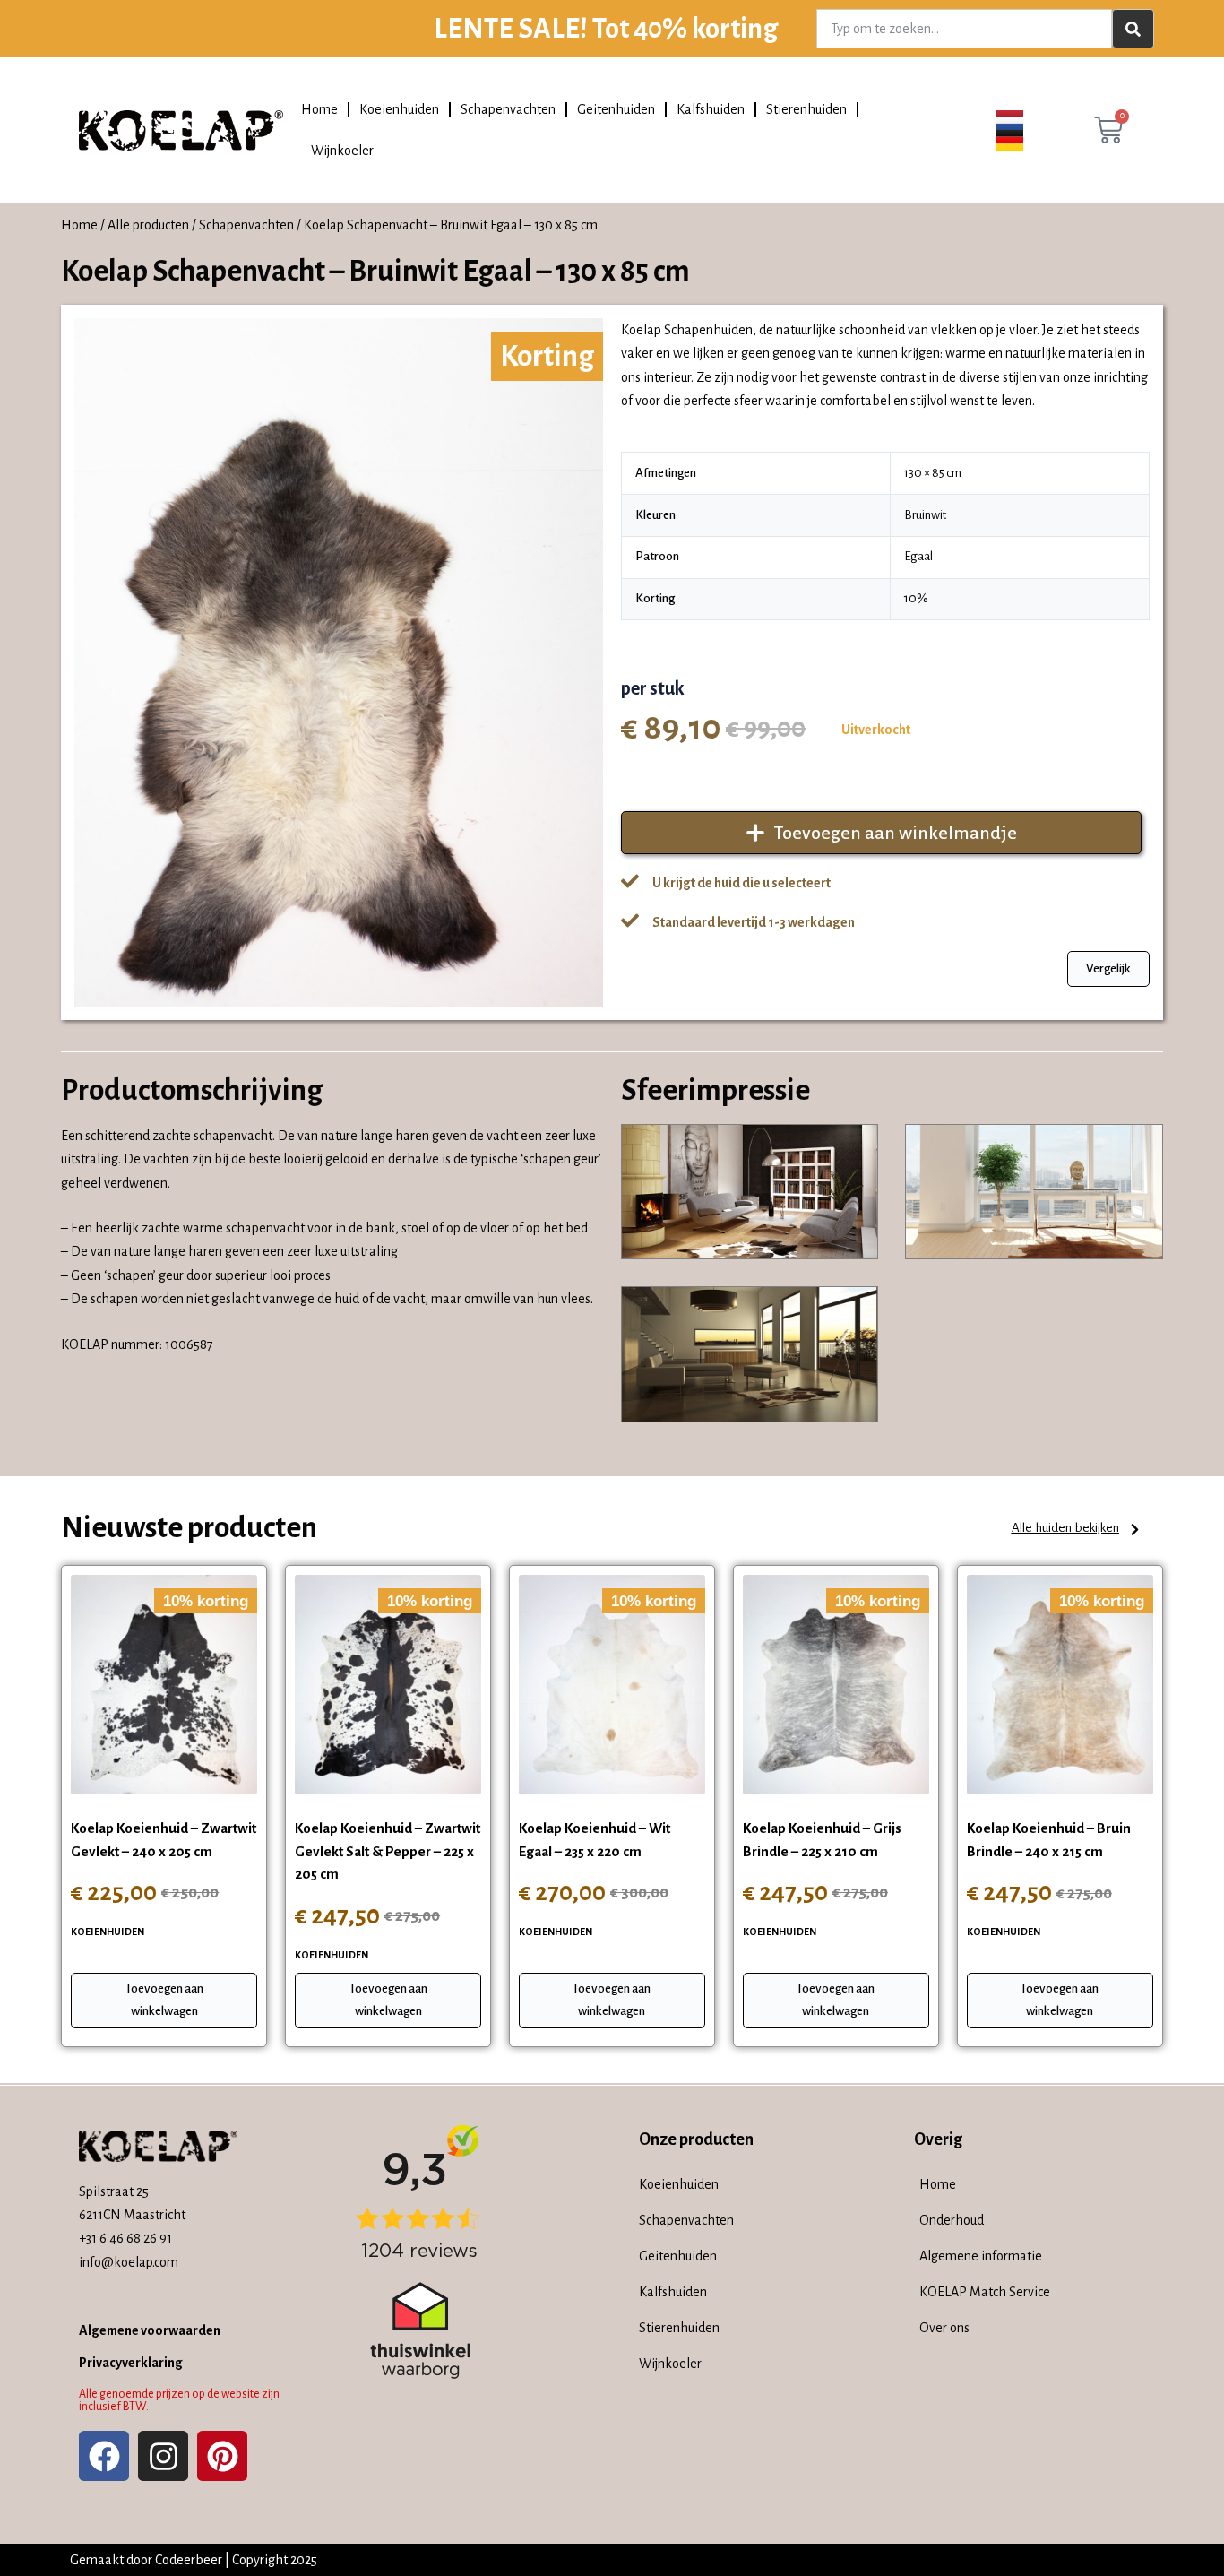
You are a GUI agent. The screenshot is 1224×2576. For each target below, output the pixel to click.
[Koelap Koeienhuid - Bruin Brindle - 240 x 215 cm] (1060, 1685)
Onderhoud (952, 2220)
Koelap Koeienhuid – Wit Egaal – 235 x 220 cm (595, 1840)
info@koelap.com (129, 2262)
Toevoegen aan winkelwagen (164, 2000)
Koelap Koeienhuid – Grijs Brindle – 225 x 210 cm (822, 1840)
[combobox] (964, 29)
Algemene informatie (981, 2256)
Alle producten (148, 225)
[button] (1077, 1530)
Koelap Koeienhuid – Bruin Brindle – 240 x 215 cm (1049, 1840)
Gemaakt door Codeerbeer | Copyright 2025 (194, 2560)
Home (319, 109)
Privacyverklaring (131, 2363)
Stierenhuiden (806, 109)
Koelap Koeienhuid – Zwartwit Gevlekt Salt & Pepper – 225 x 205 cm (388, 1851)
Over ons (944, 2328)
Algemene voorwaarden (150, 2330)
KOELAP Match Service (985, 2292)
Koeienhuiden (399, 109)
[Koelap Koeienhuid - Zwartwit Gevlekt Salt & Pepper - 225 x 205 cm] (388, 1685)
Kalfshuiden (711, 109)
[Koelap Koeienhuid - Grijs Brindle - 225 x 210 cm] (836, 1685)
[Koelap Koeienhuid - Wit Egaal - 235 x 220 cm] (612, 1685)
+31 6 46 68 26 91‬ (125, 2238)
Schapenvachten (508, 109)
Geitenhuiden (616, 109)
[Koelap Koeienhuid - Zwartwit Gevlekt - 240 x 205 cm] (164, 1685)
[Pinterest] (222, 2456)
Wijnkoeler (342, 151)
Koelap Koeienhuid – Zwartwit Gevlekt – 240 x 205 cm (164, 1840)
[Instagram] (163, 2456)
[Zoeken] (1133, 29)
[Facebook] (104, 2456)
